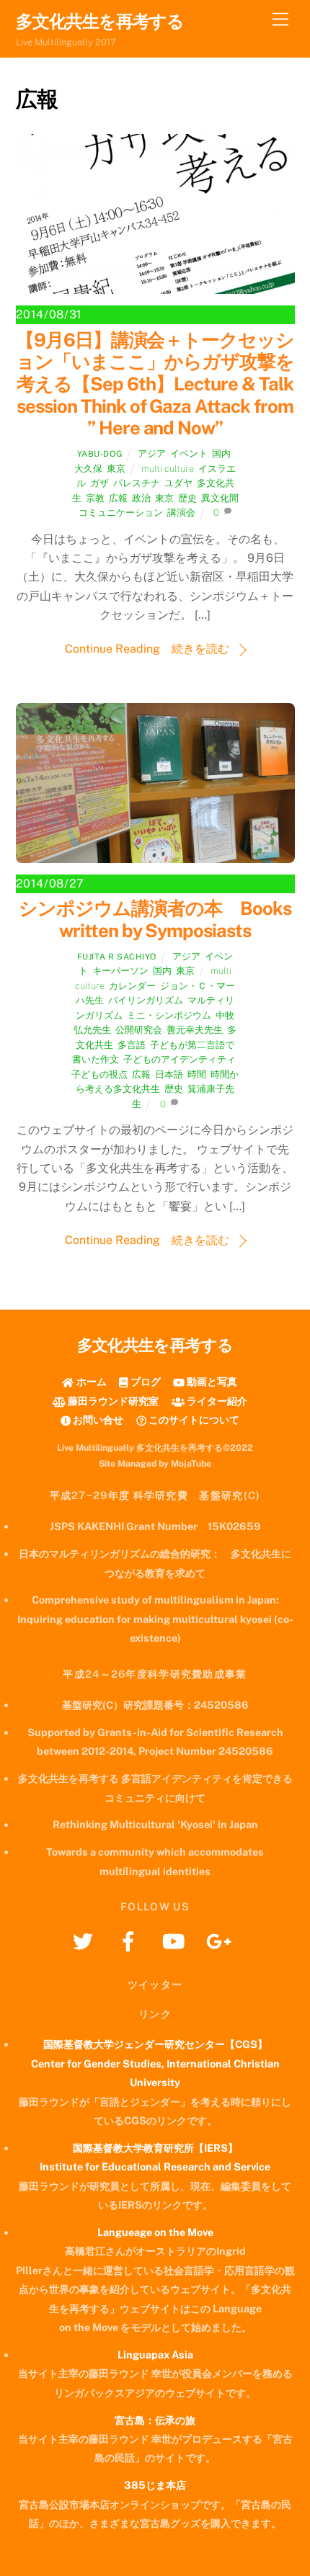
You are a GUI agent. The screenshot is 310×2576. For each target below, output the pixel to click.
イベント (189, 453)
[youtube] (176, 1940)
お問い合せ (97, 1419)
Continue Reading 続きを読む (147, 649)
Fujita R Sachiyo (117, 957)
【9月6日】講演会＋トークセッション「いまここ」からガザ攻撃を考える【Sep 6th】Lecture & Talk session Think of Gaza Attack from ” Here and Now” (155, 384)
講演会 (181, 513)
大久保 (88, 469)
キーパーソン (120, 971)
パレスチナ (137, 483)
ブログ (145, 1381)
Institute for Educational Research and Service (155, 2166)
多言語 (132, 1045)
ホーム (90, 1381)
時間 (197, 1074)
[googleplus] (222, 1940)
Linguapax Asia (155, 2354)
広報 (118, 498)
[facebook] (131, 1940)
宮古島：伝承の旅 (155, 2420)
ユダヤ (178, 483)
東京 (116, 469)
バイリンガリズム (146, 1000)
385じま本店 (155, 2485)
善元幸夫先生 (195, 1030)
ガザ (99, 483)
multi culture (168, 469)
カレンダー (132, 986)
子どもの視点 (99, 1074)
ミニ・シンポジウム (169, 1015)
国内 (221, 453)
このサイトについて (193, 1419)
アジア (152, 453)
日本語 (169, 1074)
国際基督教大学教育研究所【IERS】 (155, 2148)
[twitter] (85, 1940)
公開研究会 (139, 1030)
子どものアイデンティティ (180, 1059)
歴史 (187, 498)
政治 (141, 498)
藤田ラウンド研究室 (112, 1401)
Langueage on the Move (155, 2232)
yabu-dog (100, 454)
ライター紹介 (216, 1401)
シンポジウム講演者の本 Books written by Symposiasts (155, 920)
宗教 (95, 498)
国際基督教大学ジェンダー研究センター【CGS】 (155, 2044)
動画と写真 (211, 1381)
